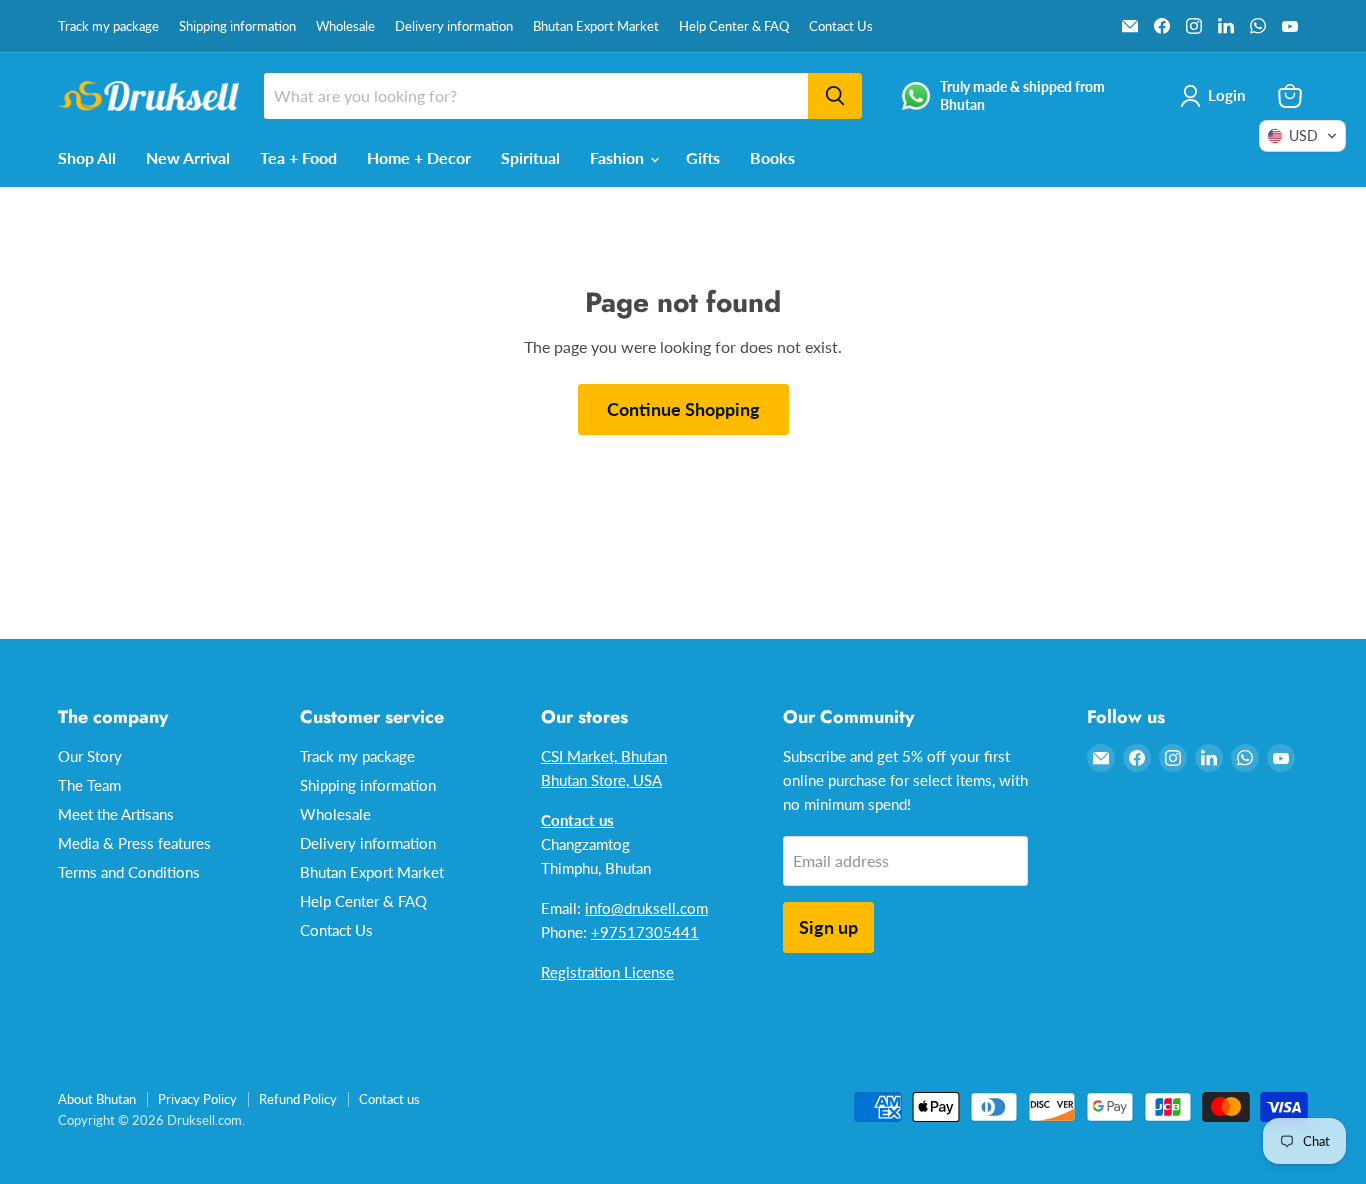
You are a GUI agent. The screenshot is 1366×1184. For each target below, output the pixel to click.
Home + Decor (419, 157)
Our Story (90, 756)
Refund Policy (298, 1099)
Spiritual (530, 157)
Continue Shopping (683, 409)
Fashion (619, 157)
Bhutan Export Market (596, 26)
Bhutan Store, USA (601, 780)
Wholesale (345, 26)
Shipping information (237, 26)
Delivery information (454, 26)
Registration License (607, 972)
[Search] (835, 96)
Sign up (828, 927)
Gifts (703, 157)
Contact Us (841, 26)
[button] (1302, 136)
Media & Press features (134, 843)
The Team (89, 785)
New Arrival (188, 157)
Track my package (108, 26)
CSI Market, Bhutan (604, 756)
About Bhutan (97, 1099)
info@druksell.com (646, 908)
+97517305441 (645, 932)
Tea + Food (298, 157)
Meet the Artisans (116, 814)
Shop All (87, 157)
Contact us (389, 1099)
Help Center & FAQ (734, 26)
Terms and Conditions (129, 872)
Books (772, 157)
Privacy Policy (197, 1099)
